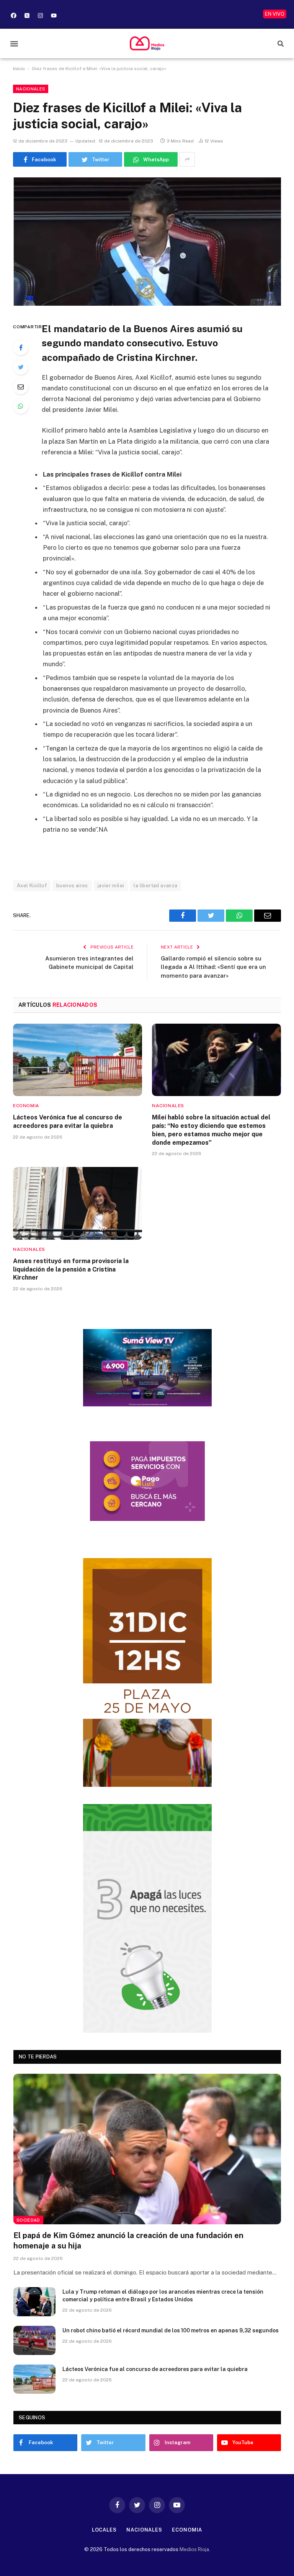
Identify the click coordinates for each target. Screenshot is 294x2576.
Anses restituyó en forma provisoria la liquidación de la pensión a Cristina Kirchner (71, 1269)
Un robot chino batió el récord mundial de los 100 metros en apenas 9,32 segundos (171, 2330)
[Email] (21, 387)
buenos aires (72, 886)
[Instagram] (40, 15)
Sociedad (28, 2220)
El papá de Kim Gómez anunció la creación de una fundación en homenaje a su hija (128, 2241)
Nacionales (31, 89)
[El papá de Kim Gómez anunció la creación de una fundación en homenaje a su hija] (147, 2149)
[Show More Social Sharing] (187, 159)
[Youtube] (54, 15)
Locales (104, 2530)
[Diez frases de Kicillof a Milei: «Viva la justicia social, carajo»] (147, 242)
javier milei (111, 886)
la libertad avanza (155, 886)
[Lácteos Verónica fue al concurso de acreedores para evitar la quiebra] (78, 1060)
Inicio (19, 69)
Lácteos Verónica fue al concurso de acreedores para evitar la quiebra (68, 1122)
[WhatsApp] (21, 406)
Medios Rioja (194, 2549)
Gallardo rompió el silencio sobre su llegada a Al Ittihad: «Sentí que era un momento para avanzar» (213, 967)
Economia (26, 1106)
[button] (14, 43)
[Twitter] (21, 367)
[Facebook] (13, 15)
